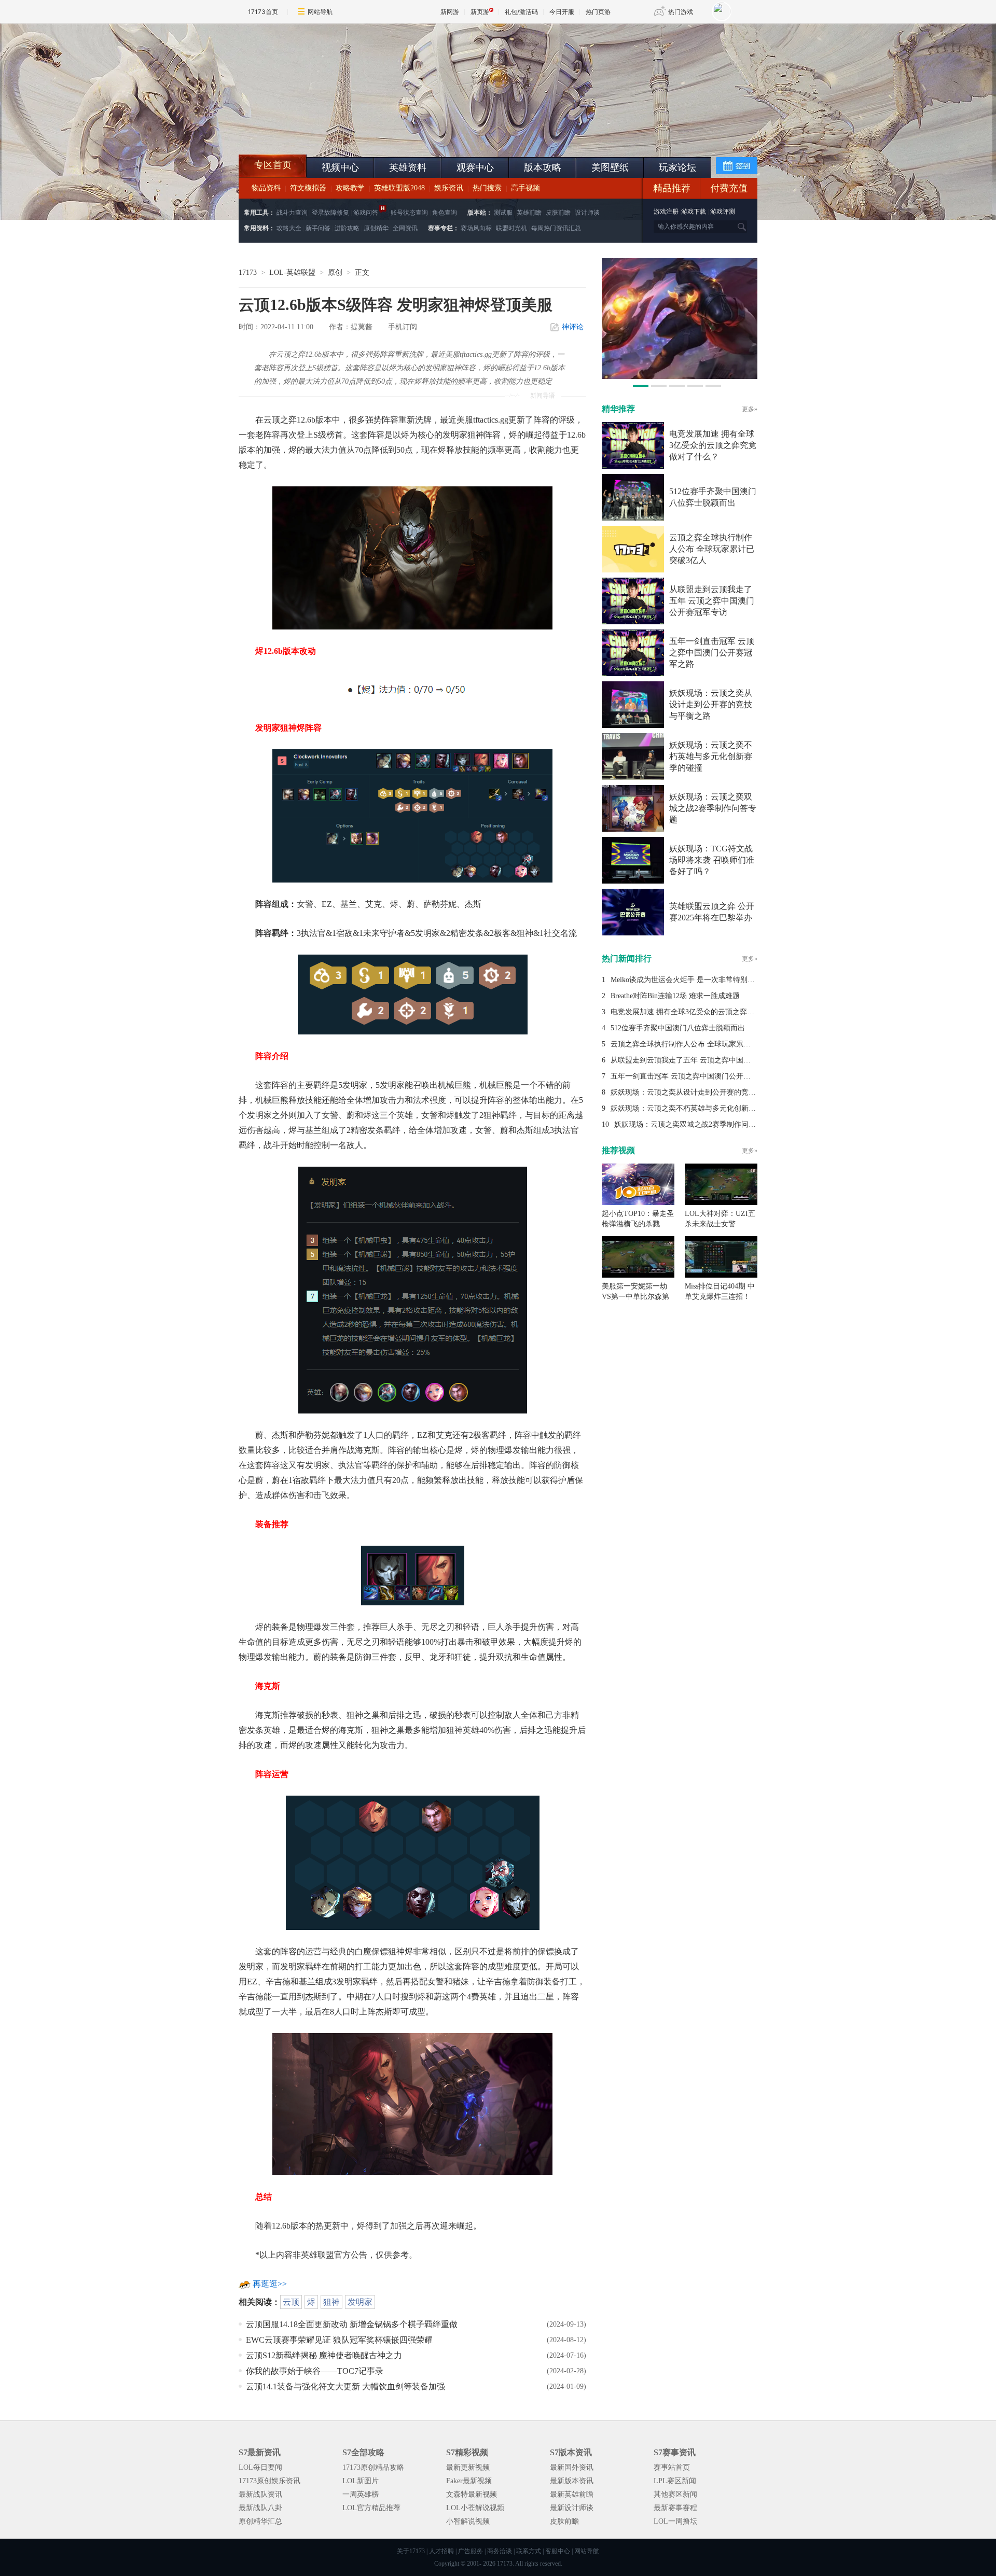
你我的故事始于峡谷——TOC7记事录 (315, 2371)
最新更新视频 (468, 2467)
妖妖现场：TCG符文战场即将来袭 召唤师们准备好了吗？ (712, 860)
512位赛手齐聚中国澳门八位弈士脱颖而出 (678, 1028)
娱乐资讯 (449, 188)
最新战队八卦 (260, 2508)
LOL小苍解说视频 (475, 2508)
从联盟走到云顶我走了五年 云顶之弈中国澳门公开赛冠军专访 (712, 601)
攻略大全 (289, 228)
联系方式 (529, 2551)
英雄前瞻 (529, 213)
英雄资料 (408, 167)
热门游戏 (681, 12)
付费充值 (729, 188)
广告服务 (471, 2551)
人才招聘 (441, 2551)
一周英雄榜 (361, 2494)
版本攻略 (543, 167)
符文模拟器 (308, 188)
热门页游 (598, 12)
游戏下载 (694, 212)
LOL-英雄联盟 (292, 272)
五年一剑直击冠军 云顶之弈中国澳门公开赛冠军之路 (712, 653)
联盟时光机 (511, 228)
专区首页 (273, 165)
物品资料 (266, 188)
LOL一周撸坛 (675, 2521)
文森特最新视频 (472, 2494)
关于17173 (411, 2551)
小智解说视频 (468, 2521)
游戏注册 (667, 212)
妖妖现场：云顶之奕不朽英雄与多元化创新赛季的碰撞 (711, 756)
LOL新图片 (361, 2481)
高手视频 (525, 188)
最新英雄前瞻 (572, 2494)
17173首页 (263, 12)
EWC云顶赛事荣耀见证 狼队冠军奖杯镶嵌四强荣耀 (339, 2340)
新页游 (480, 12)
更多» (750, 409)
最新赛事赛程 (675, 2508)
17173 (248, 272)
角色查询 (445, 213)
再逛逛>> (270, 2284)
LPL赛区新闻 (675, 2481)
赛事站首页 (672, 2467)
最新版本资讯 (572, 2481)
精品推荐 (672, 188)
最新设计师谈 (572, 2508)
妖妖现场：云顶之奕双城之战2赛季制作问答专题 (713, 808)
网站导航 (320, 12)
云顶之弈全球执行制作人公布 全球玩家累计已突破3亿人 (712, 549)
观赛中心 (475, 167)
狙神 (331, 2302)
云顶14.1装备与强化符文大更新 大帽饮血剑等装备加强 (345, 2386)
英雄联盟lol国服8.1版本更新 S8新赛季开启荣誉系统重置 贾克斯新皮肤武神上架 (319, 130)
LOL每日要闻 (260, 2467)
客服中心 (558, 2551)
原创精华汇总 (260, 2521)
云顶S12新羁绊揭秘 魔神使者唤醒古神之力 (324, 2355)
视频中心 (340, 167)
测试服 (503, 213)
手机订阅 (403, 327)
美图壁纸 (610, 167)
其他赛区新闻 (675, 2494)
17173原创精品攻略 (373, 2467)
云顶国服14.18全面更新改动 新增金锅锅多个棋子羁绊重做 (352, 2324)
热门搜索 (487, 188)
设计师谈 (587, 213)
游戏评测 (723, 212)
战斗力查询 (292, 213)
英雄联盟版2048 (399, 188)
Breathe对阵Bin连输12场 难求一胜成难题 (675, 996)
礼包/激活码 (521, 12)
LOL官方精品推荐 (371, 2508)
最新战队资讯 (260, 2494)
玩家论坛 (677, 167)
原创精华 (376, 228)
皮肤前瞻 (558, 213)
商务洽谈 (500, 2551)
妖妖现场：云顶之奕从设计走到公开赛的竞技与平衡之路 (711, 704)
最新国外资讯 (572, 2467)
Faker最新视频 (469, 2481)
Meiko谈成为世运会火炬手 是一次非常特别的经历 (690, 980)
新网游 (450, 12)
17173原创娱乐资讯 (269, 2481)
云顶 (291, 2302)
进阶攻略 (347, 228)
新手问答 (318, 228)
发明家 (360, 2302)
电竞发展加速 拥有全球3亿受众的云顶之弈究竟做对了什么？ (713, 445)
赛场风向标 (476, 228)
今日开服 (562, 12)
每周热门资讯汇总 (556, 228)
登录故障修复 (330, 213)
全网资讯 (405, 228)
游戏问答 (366, 213)
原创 (335, 272)
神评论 (573, 327)
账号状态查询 (409, 213)
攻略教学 (350, 188)
